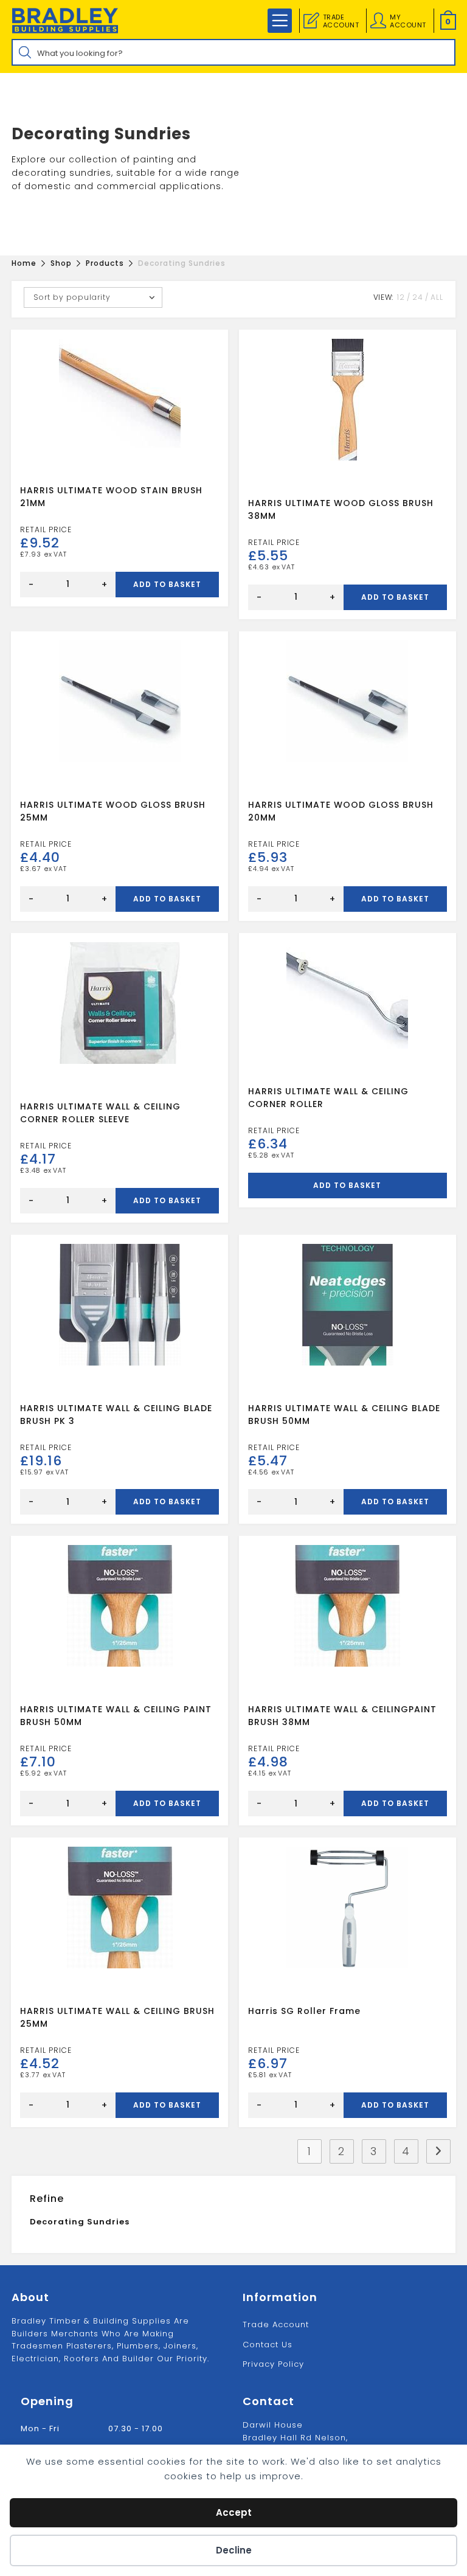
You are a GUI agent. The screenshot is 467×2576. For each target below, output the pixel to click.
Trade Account (276, 2324)
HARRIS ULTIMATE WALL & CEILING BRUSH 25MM (117, 2017)
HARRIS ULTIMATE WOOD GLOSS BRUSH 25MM (113, 811)
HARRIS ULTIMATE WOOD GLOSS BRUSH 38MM (341, 509)
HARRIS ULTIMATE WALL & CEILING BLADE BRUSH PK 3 (116, 1415)
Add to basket (167, 584)
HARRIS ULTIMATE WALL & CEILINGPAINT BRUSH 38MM (342, 1716)
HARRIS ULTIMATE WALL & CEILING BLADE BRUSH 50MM (344, 1415)
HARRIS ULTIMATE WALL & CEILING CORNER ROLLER (328, 1098)
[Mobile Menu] (280, 21)
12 (401, 297)
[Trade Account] (311, 21)
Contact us (268, 2345)
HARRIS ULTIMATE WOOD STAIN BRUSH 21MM (111, 497)
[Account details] (378, 21)
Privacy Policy (273, 2364)
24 (418, 297)
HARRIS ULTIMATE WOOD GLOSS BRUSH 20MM (341, 811)
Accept (234, 2512)
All (437, 297)
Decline (234, 2550)
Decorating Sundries (80, 2222)
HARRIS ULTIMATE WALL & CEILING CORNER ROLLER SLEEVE (100, 1113)
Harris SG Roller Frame (304, 2011)
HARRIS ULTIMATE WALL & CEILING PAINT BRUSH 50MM (116, 1716)
